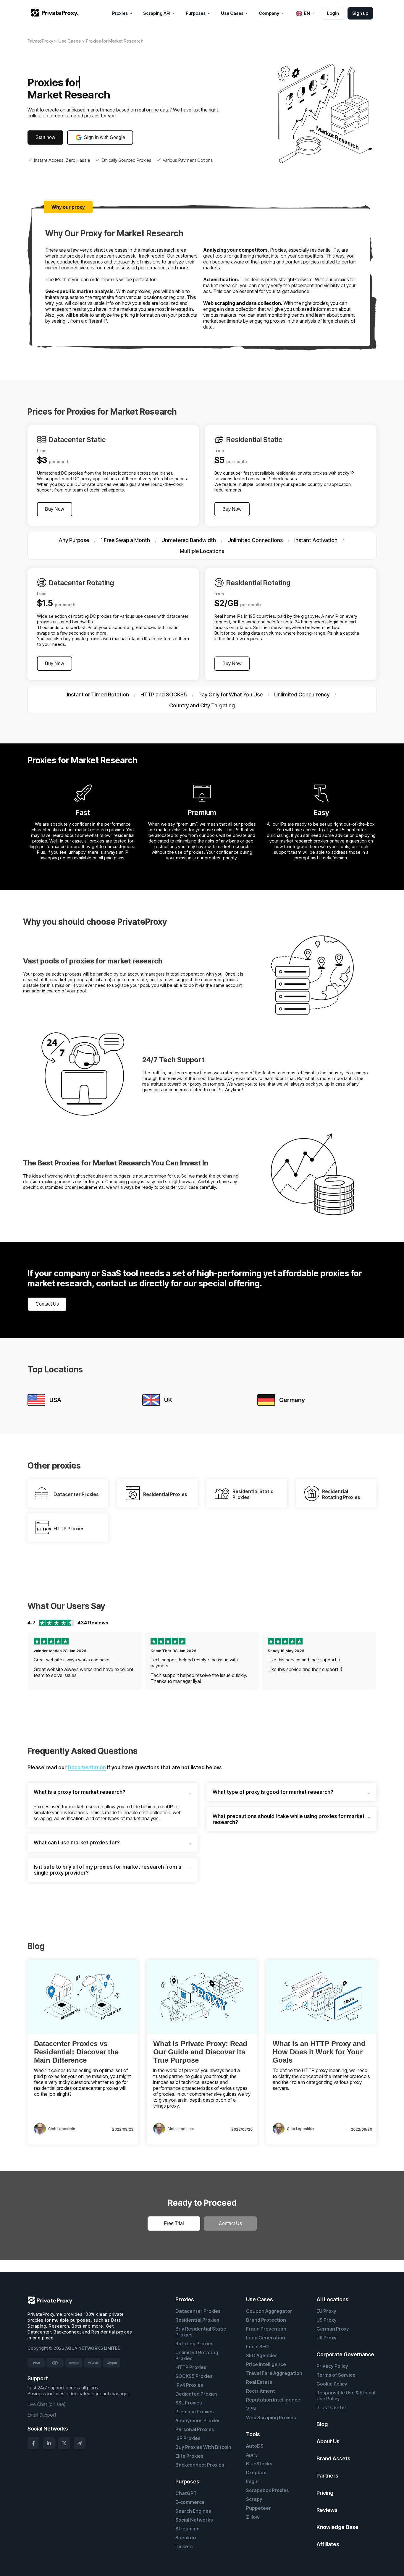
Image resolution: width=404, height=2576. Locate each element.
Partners (327, 2476)
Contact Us (47, 1304)
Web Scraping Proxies (271, 2417)
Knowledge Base (337, 2527)
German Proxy (333, 2329)
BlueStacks (259, 2464)
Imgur (253, 2481)
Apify (252, 2455)
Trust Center (332, 2407)
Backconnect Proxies (200, 2465)
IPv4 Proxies (189, 2385)
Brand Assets (333, 2458)
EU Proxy (326, 2311)
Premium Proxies (195, 2412)
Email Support (42, 2415)
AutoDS (255, 2446)
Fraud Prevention (266, 2329)
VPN (251, 2409)
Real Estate (259, 2382)
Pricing (325, 2493)
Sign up (360, 13)
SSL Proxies (189, 2403)
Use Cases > (71, 41)
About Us (328, 2441)
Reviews (327, 2510)
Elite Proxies (189, 2456)
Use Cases (260, 2299)
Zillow (253, 2517)
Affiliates (328, 2544)
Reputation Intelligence (273, 2400)
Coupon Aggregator (269, 2311)
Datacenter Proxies (198, 2311)
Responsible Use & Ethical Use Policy (346, 2396)
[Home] (55, 13)
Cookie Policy (332, 2384)
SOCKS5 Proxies (194, 2376)
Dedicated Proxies (197, 2394)
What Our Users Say (66, 1606)
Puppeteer (258, 2508)
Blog (322, 2424)
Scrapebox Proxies (268, 2490)
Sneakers (186, 2538)
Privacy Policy (332, 2366)
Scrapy (254, 2499)
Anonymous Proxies (198, 2420)
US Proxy (327, 2320)
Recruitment (261, 2391)
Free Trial (174, 2223)
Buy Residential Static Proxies (201, 2332)
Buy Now (55, 509)
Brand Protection (266, 2320)
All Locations (332, 2299)
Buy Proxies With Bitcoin (203, 2447)
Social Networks (194, 2520)
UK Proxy (327, 2338)
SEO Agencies (262, 2355)
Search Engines (193, 2511)
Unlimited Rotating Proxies (197, 2355)
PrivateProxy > (42, 41)
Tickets (184, 2546)
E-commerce (190, 2502)
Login (333, 13)
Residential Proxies (197, 2320)
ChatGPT (186, 2493)
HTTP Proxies (191, 2367)
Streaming (188, 2529)
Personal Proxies (195, 2429)
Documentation (87, 1768)
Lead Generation (266, 2338)
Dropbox (256, 2472)
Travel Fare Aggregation (274, 2373)
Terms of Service (336, 2375)
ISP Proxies (188, 2438)
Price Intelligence (266, 2364)
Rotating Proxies (194, 2344)
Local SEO (257, 2347)
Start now (45, 137)
